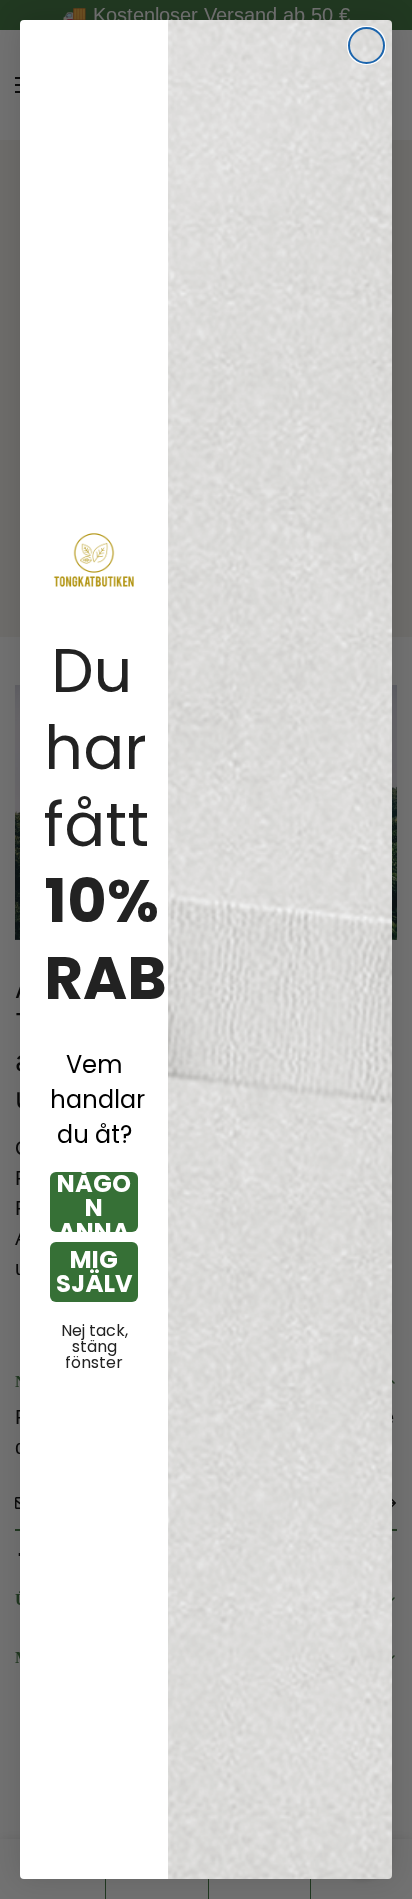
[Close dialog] (366, 45)
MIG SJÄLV (94, 1271)
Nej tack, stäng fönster (94, 1347)
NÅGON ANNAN (94, 1202)
